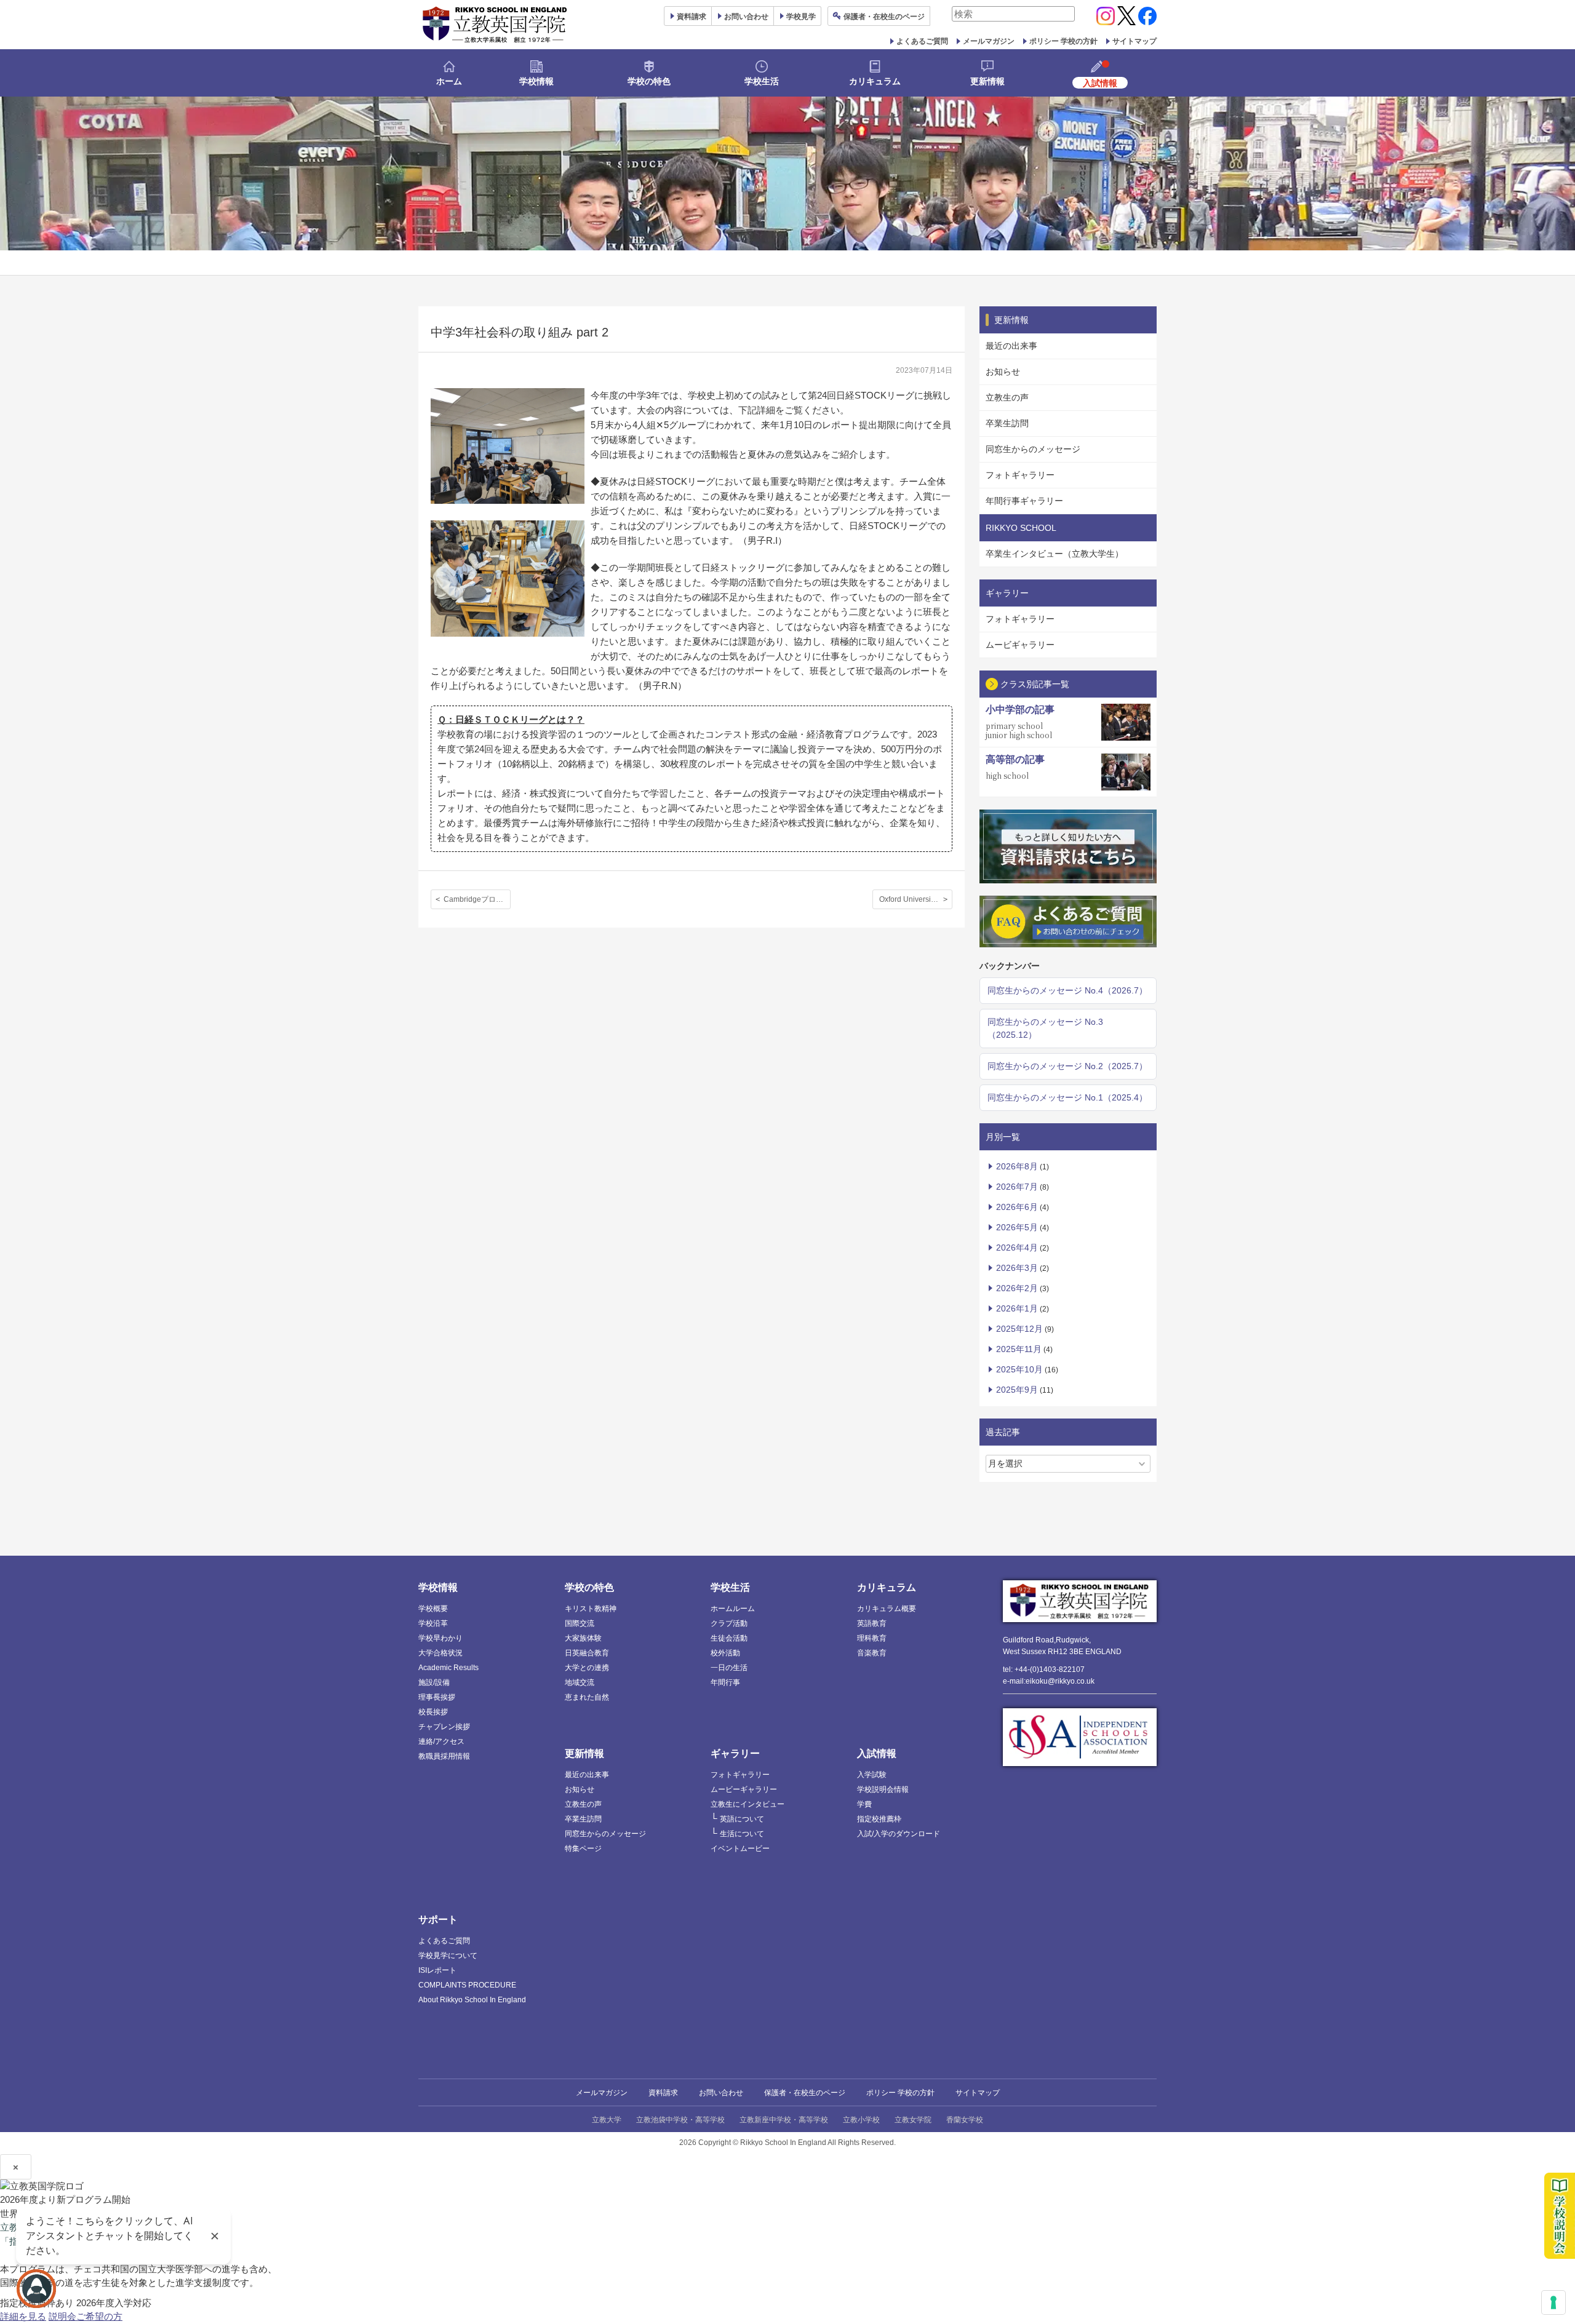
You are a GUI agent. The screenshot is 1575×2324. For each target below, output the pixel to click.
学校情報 (536, 81)
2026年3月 (1017, 1268)
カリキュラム (875, 81)
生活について (742, 1834)
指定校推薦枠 (879, 1819)
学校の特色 (649, 81)
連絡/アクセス (441, 1741)
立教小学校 (861, 2120)
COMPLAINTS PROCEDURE (467, 1985)
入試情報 (877, 1753)
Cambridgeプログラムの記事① (477, 899)
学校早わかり (441, 1638)
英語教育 (872, 1623)
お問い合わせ (746, 17)
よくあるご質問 (922, 41)
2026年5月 (1017, 1227)
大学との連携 (587, 1668)
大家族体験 (583, 1638)
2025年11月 (1019, 1349)
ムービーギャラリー (744, 1789)
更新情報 (987, 81)
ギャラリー (735, 1753)
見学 (801, 17)
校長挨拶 (433, 1712)
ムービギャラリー (1020, 645)
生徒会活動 (729, 1638)
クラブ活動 (729, 1623)
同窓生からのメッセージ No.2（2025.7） (1067, 1066)
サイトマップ (1134, 41)
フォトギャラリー (1020, 475)
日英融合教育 (587, 1653)
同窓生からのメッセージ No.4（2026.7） (1067, 990)
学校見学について (448, 1956)
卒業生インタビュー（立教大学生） (1055, 554)
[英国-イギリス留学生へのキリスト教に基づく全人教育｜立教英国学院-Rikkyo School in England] (495, 25)
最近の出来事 (1011, 346)
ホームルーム (733, 1609)
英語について (742, 1819)
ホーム (449, 81)
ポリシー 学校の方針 (1063, 41)
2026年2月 (1017, 1288)
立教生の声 (1007, 397)
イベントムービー (740, 1848)
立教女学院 (913, 2120)
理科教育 (872, 1638)
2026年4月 (1017, 1248)
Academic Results (449, 1668)
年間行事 (725, 1682)
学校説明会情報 (883, 1789)
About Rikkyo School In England (472, 2000)
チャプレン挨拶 (444, 1727)
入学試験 (872, 1775)
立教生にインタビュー (748, 1804)
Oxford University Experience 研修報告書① (916, 899)
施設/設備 (434, 1682)
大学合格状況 (441, 1653)
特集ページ (583, 1848)
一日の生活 (729, 1668)
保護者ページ (884, 17)
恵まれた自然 (587, 1697)
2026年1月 (1017, 1308)
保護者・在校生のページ (805, 2093)
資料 (692, 17)
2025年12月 (1019, 1329)
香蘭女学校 (965, 2120)
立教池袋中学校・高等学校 (680, 2120)
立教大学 (607, 2120)
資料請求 (663, 2093)
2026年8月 (1017, 1166)
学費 (864, 1804)
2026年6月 (1017, 1207)
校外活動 (725, 1653)
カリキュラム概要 (887, 1609)
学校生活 (762, 81)
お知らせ (1003, 372)
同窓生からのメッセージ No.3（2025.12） (1045, 1028)
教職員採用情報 (444, 1756)
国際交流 (580, 1623)
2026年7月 (1017, 1187)
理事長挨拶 (437, 1697)
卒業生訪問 (1007, 423)
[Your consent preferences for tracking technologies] (1553, 2302)
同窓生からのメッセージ (1033, 449)
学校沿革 (433, 1623)
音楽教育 (872, 1653)
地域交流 (580, 1682)
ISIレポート (437, 1970)
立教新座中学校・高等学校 (784, 2120)
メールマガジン (989, 41)
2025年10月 (1019, 1369)
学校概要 (433, 1609)
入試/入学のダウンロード (899, 1834)
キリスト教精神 (591, 1609)
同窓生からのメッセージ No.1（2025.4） (1067, 1097)
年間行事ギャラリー (1024, 501)
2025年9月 (1017, 1390)
